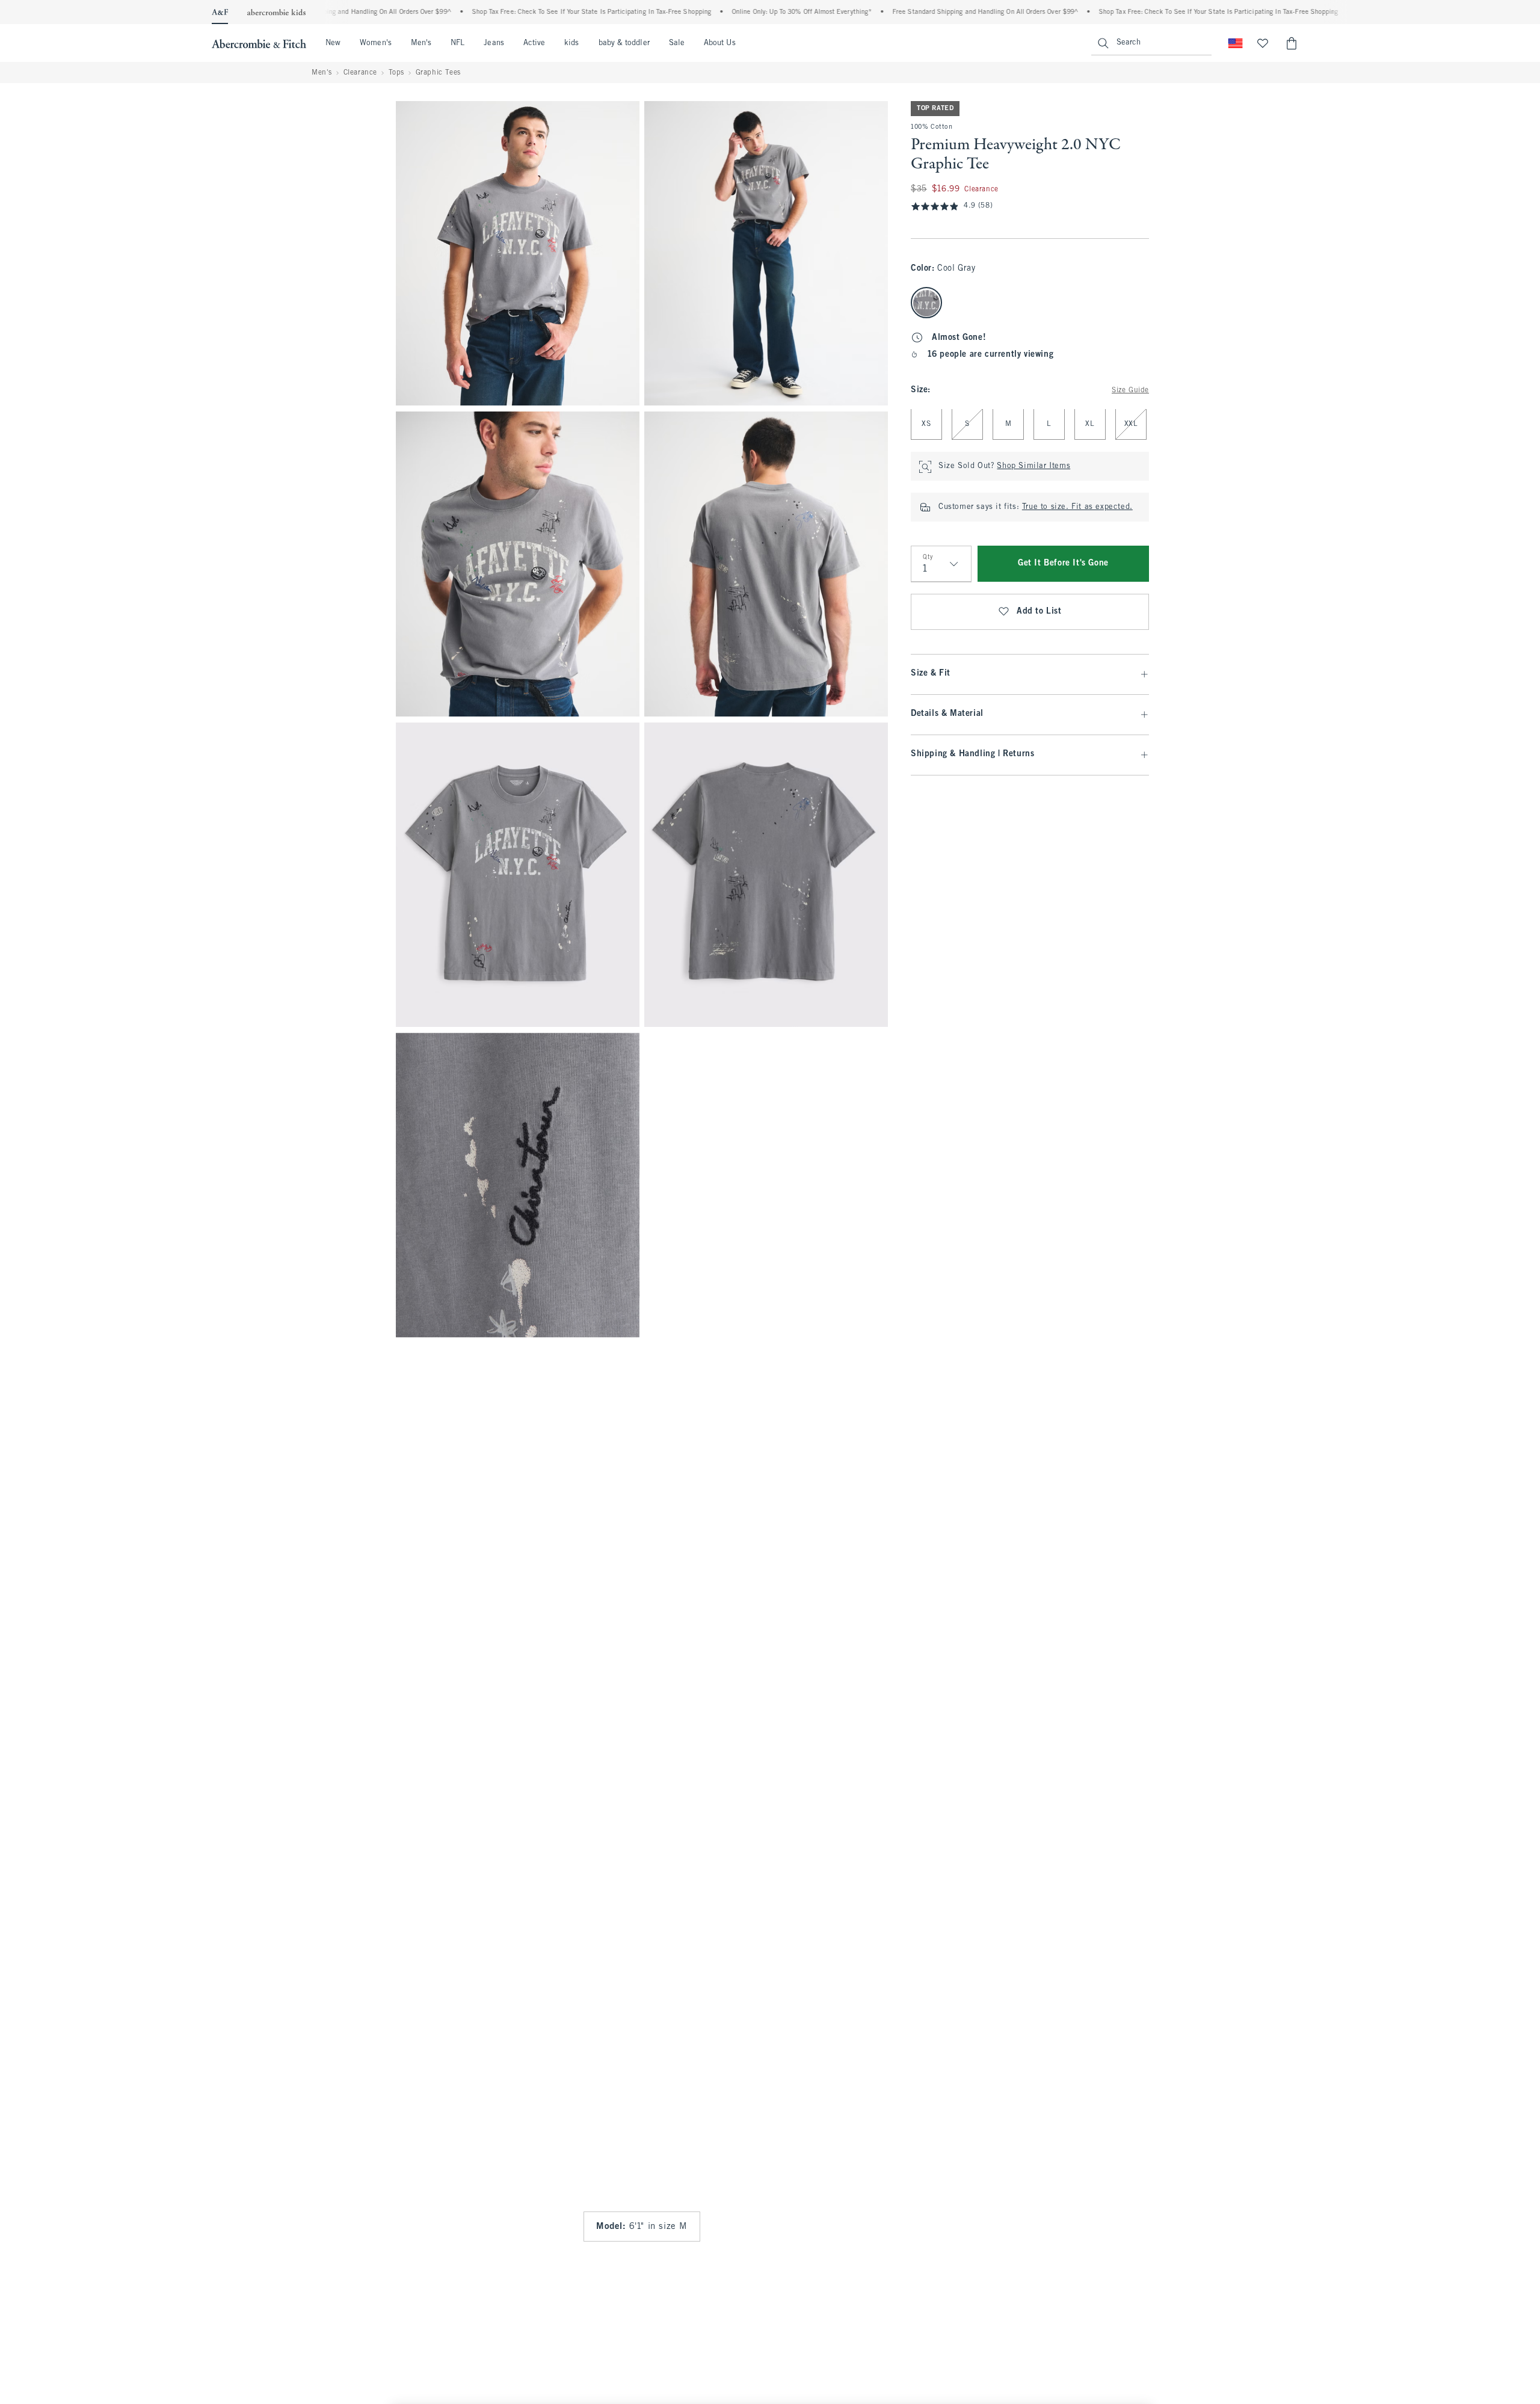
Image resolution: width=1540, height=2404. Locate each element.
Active (534, 43)
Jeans (494, 43)
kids (571, 43)
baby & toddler (624, 43)
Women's (376, 43)
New (333, 43)
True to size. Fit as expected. (1077, 508)
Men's (421, 43)
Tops (396, 73)
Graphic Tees (438, 73)
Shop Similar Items (1033, 467)
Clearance (360, 73)
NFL (457, 43)
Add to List (1039, 612)
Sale (677, 43)
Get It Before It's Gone (1063, 564)
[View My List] (1263, 43)
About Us (720, 43)
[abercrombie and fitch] (259, 43)
